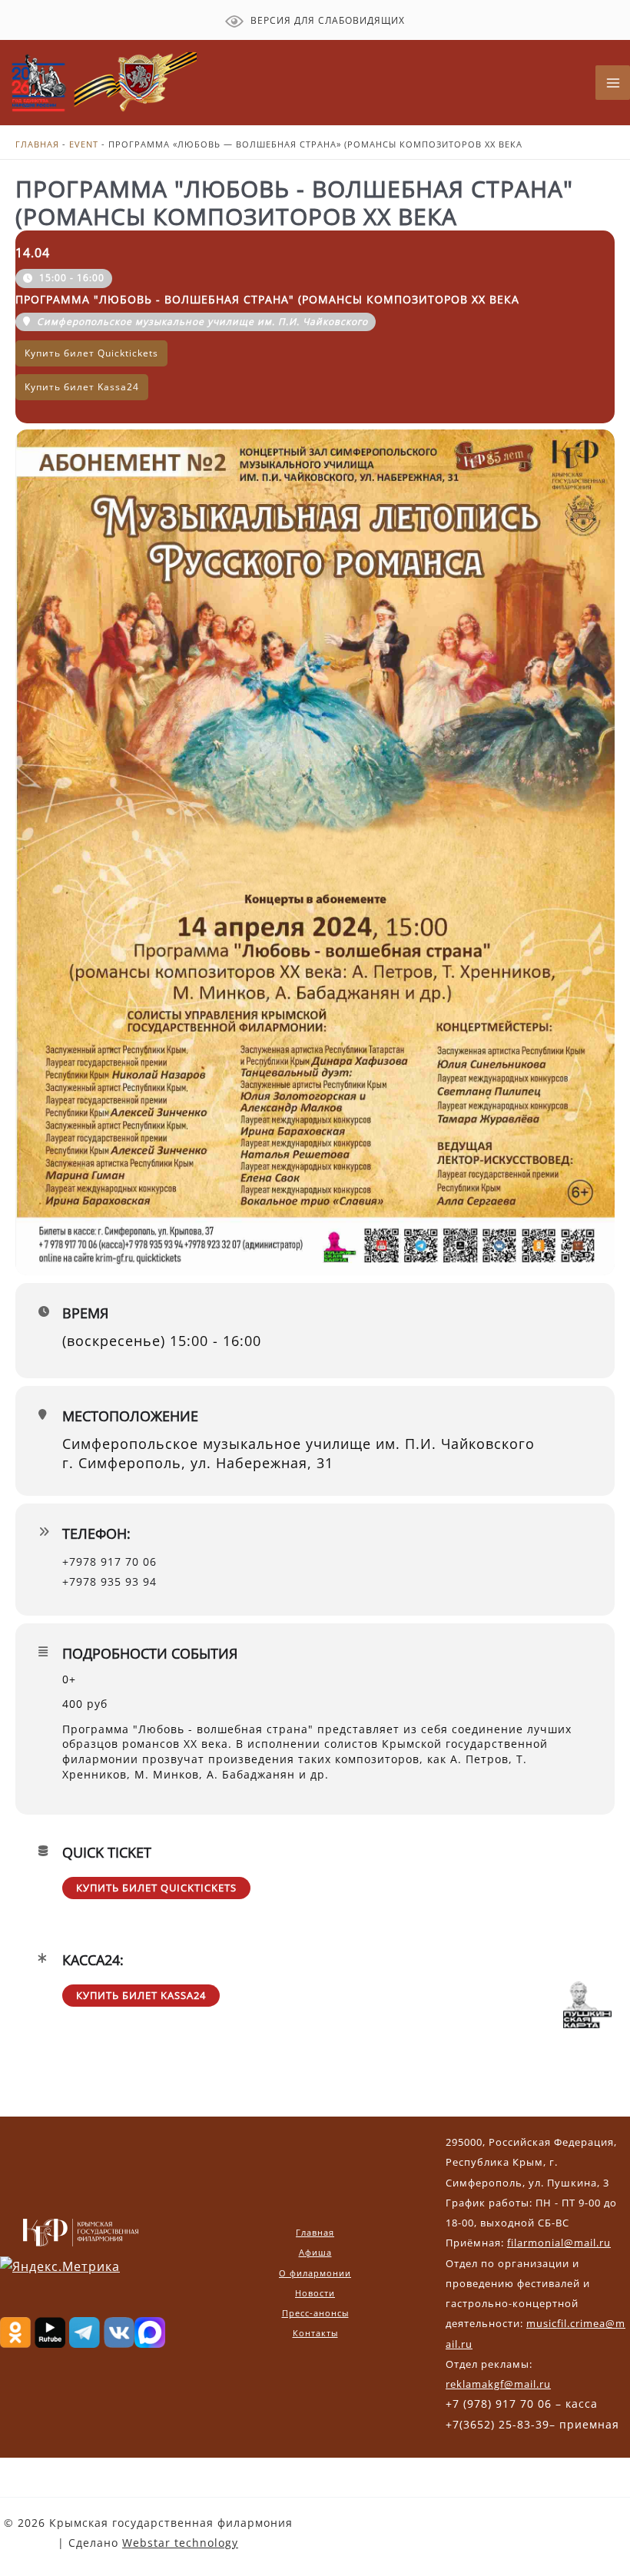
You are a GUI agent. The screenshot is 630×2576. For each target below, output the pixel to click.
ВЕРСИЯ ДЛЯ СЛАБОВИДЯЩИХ (326, 20)
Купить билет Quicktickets (156, 1888)
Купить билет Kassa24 (141, 1995)
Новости (315, 2293)
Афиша (315, 2252)
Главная (37, 144)
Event (84, 144)
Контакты (315, 2333)
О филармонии (315, 2273)
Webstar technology (180, 2543)
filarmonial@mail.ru (559, 2243)
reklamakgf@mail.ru (498, 2384)
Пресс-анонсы (315, 2313)
